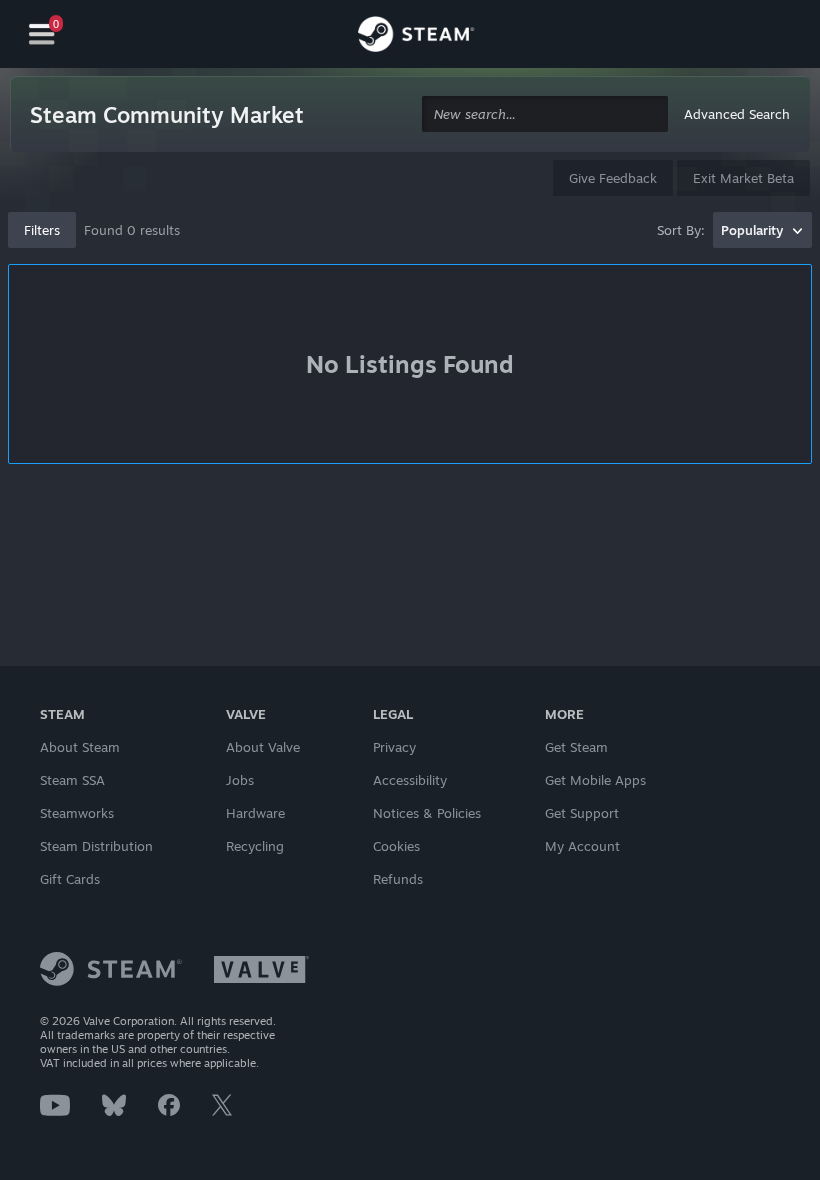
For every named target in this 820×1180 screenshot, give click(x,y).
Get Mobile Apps (595, 780)
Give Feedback (613, 178)
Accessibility (410, 780)
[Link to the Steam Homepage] (416, 37)
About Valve (263, 747)
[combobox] (545, 114)
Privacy (394, 747)
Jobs (240, 780)
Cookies (396, 846)
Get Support (582, 813)
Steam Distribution (96, 846)
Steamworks (77, 813)
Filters (42, 230)
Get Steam (576, 747)
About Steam (80, 747)
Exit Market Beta (743, 178)
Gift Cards (70, 879)
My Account (582, 846)
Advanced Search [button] (737, 114)
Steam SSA (72, 780)
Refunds (398, 879)
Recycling (255, 846)
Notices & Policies (427, 813)
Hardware (255, 813)
